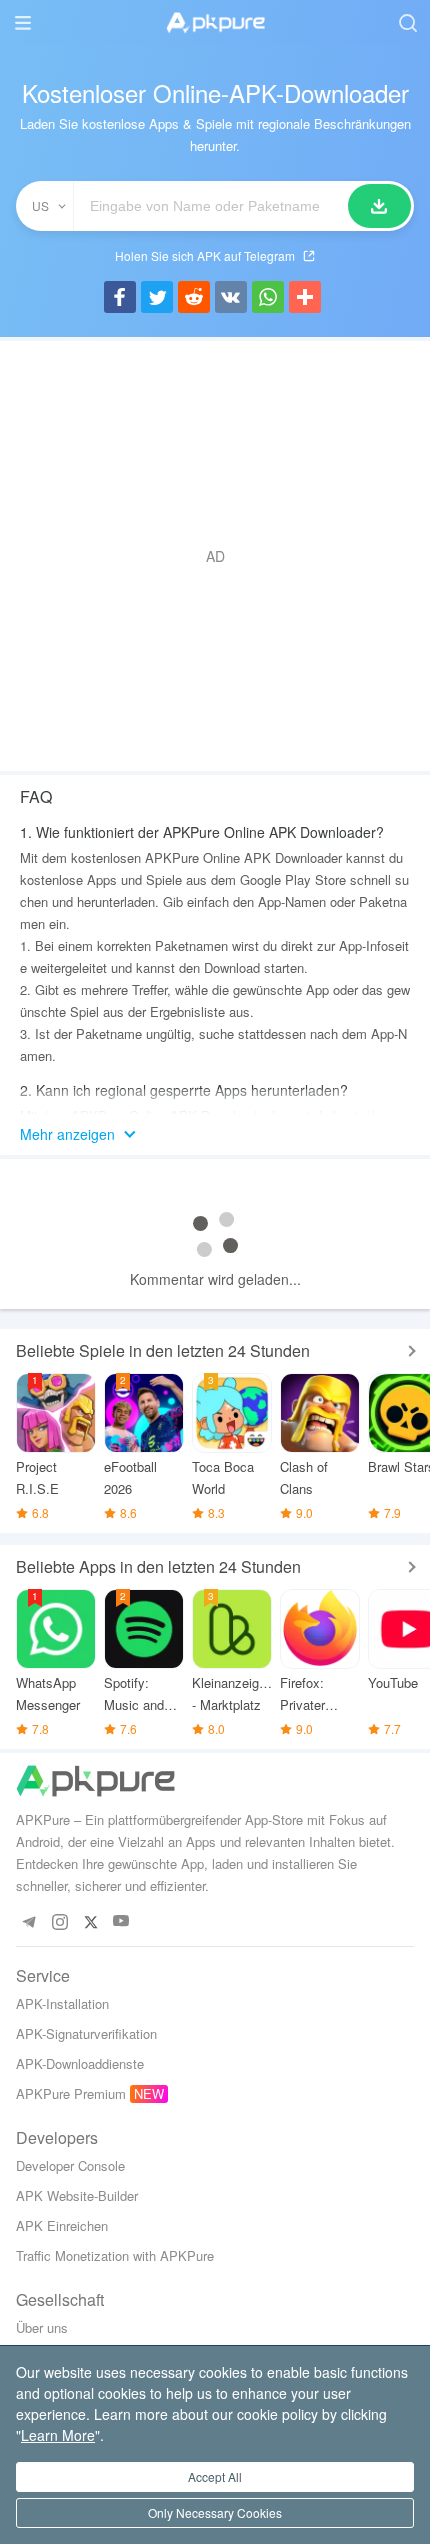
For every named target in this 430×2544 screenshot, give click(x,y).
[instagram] (59, 1921)
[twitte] (90, 1921)
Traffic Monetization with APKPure (115, 2255)
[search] (407, 22)
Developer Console (70, 2165)
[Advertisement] (215, 556)
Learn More (58, 2435)
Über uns (42, 2327)
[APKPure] (215, 23)
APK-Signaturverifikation (86, 2033)
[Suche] (379, 206)
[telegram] (28, 1921)
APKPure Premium (71, 2093)
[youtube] (121, 1921)
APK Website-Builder (77, 2195)
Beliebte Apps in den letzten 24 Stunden (158, 1566)
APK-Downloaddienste (80, 2063)
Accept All (215, 2476)
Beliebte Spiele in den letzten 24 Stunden (163, 1350)
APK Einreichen (62, 2225)
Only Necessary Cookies (215, 2512)
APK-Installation (62, 2003)
